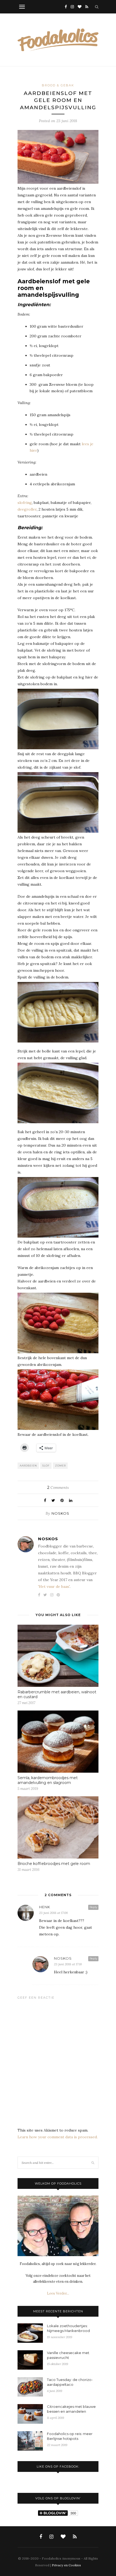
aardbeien (28, 1466)
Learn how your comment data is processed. (58, 2137)
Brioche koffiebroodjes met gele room (54, 1864)
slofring (25, 503)
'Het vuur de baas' (54, 1586)
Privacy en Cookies (66, 2565)
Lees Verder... (58, 2293)
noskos (60, 1513)
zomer (60, 1466)
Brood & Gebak (58, 85)
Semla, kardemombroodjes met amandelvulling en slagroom (48, 1780)
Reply (93, 1907)
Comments (58, 1487)
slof (46, 1466)
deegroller (27, 509)
